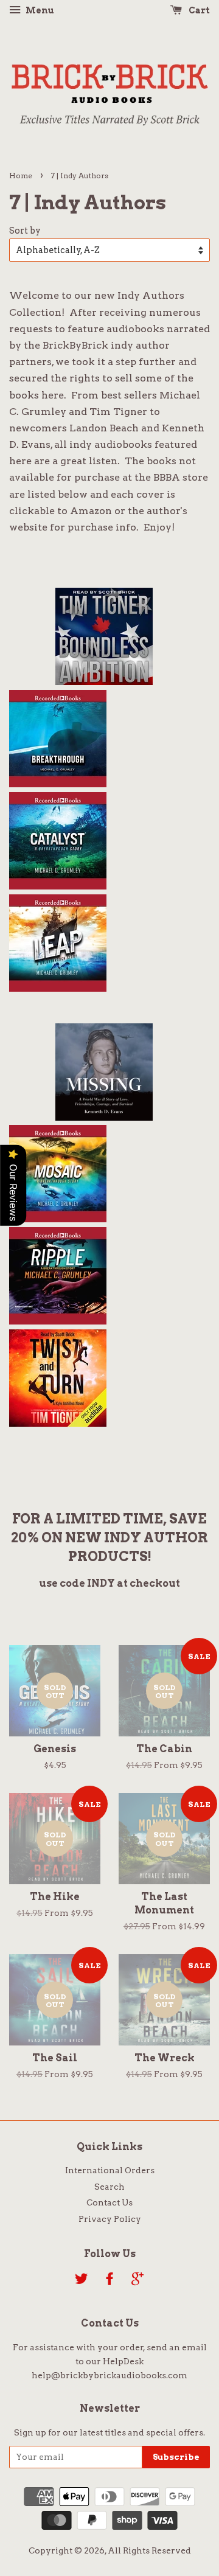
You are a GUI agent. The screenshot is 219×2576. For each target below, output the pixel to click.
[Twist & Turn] (58, 1422)
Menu (39, 10)
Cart (198, 10)
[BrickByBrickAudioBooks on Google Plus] (137, 2281)
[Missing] (104, 1116)
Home (21, 176)
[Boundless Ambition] (104, 680)
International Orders (110, 2170)
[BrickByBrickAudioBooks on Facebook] (109, 2281)
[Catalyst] (58, 885)
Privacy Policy (110, 2219)
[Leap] (58, 987)
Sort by (25, 231)
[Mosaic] (58, 1217)
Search (109, 2187)
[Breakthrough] (58, 782)
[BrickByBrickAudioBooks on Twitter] (82, 2281)
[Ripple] (58, 1320)
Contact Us (109, 2202)
